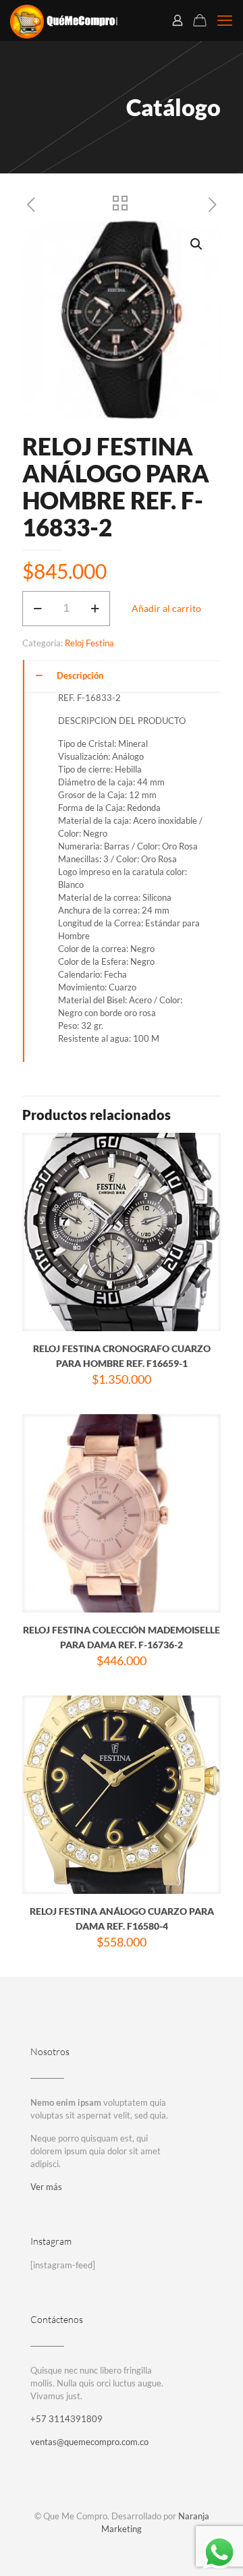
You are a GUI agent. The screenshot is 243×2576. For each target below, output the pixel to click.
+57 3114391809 (66, 2419)
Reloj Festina (89, 643)
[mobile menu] (225, 20)
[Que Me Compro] (64, 20)
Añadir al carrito (166, 608)
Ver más (46, 2187)
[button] (197, 244)
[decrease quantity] (37, 609)
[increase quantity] (95, 609)
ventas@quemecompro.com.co (89, 2442)
